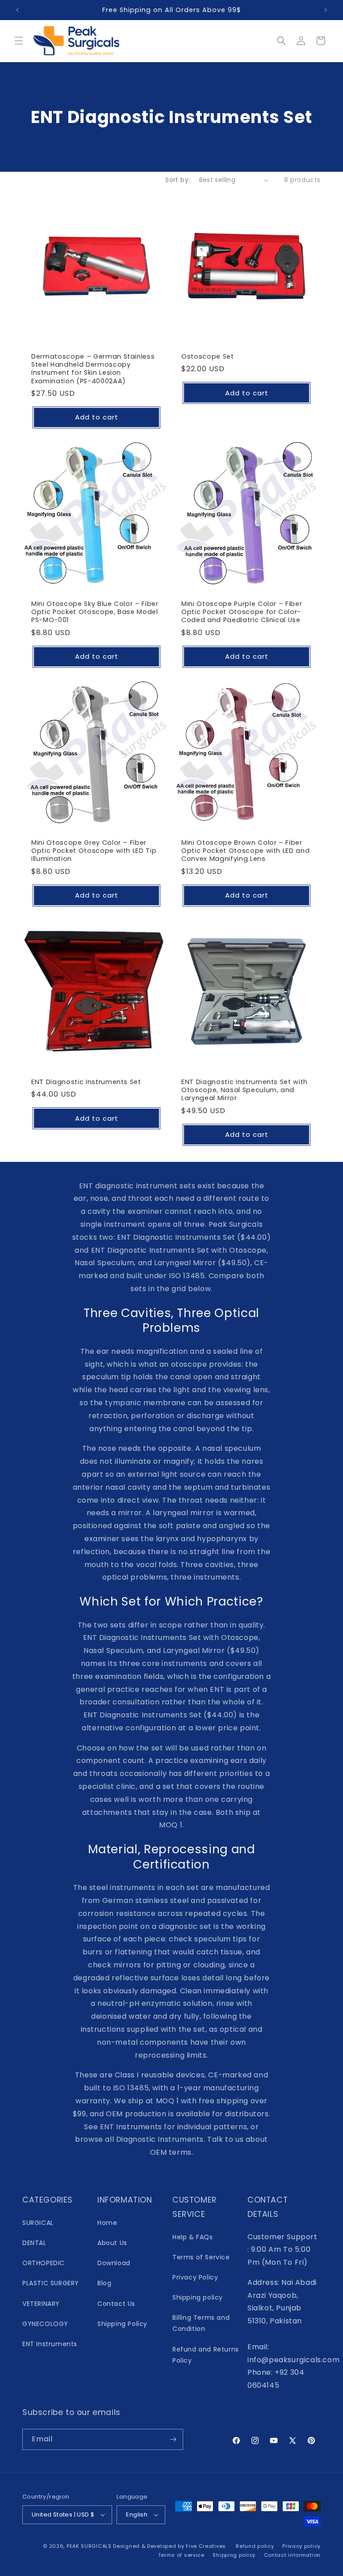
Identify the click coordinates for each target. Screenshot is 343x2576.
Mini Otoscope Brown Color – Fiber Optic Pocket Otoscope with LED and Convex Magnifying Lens (245, 851)
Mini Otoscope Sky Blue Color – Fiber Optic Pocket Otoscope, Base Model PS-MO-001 (95, 612)
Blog (104, 2283)
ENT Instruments (50, 2344)
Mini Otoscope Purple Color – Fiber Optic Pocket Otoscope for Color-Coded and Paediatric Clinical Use (242, 612)
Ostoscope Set (208, 356)
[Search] (281, 41)
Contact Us (116, 2304)
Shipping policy (198, 2297)
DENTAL (34, 2243)
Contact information (292, 2555)
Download (114, 2263)
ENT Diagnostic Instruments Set (86, 1082)
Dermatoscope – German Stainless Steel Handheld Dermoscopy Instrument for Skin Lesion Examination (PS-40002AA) (93, 369)
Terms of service (181, 2555)
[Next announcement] (326, 10)
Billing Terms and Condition (201, 2323)
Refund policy (255, 2546)
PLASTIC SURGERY (51, 2283)
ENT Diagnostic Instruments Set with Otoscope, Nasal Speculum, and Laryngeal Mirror (245, 1090)
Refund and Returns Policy (206, 2355)
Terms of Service (201, 2257)
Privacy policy (301, 2546)
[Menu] (19, 41)
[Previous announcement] (17, 10)
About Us (112, 2243)
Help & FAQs (193, 2237)
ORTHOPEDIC (44, 2263)
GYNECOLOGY (45, 2324)
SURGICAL (38, 2223)
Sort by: (178, 180)
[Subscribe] (173, 2439)
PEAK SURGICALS (89, 2546)
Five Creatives (207, 2546)
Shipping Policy (122, 2324)
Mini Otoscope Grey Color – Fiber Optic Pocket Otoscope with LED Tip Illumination (94, 851)
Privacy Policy (195, 2277)
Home (107, 2223)
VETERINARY (41, 2304)
